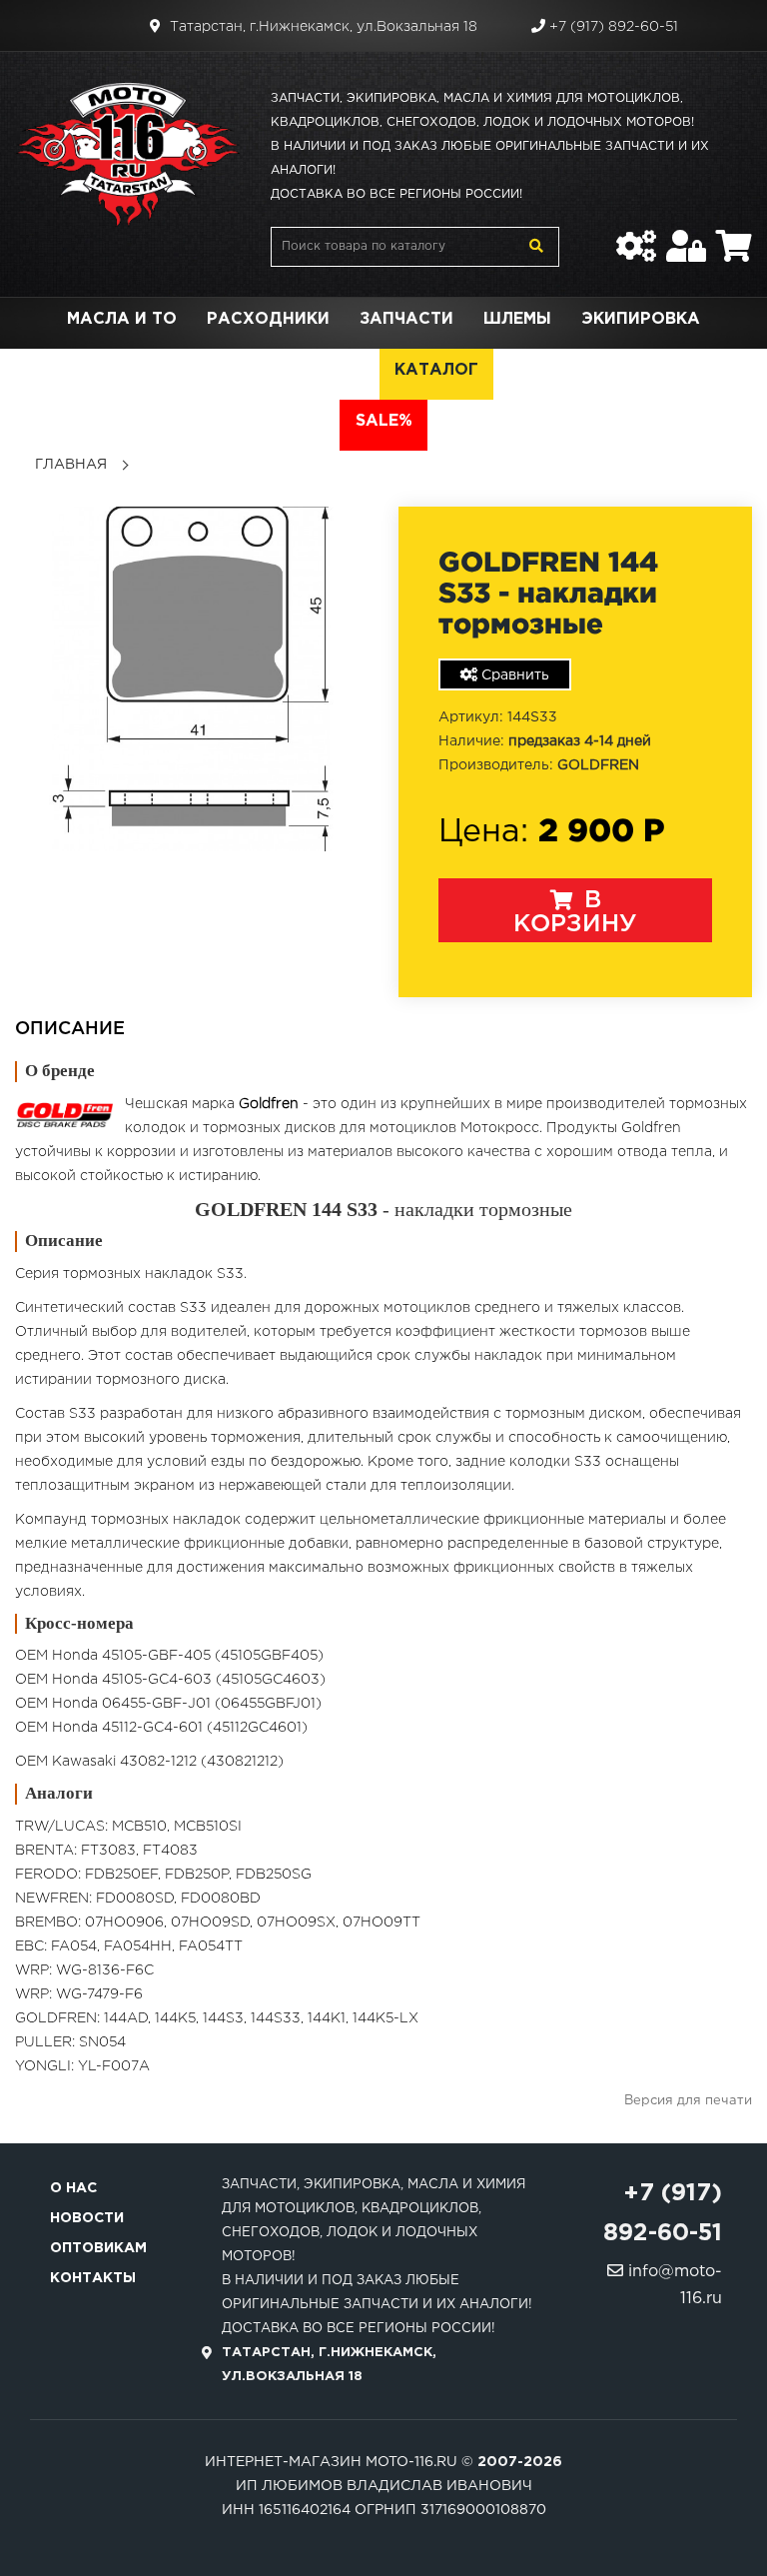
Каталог (436, 370)
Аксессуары (118, 370)
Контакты (93, 2278)
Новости (87, 2218)
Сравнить (513, 675)
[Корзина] (734, 236)
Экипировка (641, 319)
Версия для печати (688, 2101)
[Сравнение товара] (636, 236)
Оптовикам (98, 2248)
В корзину (575, 912)
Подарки (252, 370)
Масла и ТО (122, 319)
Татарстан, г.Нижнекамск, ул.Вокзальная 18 (322, 27)
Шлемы (517, 319)
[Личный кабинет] (686, 236)
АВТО (686, 370)
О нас (73, 2188)
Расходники (268, 319)
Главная (71, 465)
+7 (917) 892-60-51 (612, 27)
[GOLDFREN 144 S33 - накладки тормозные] (192, 678)
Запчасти (406, 319)
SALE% (384, 421)
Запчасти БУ (570, 370)
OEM (345, 370)
